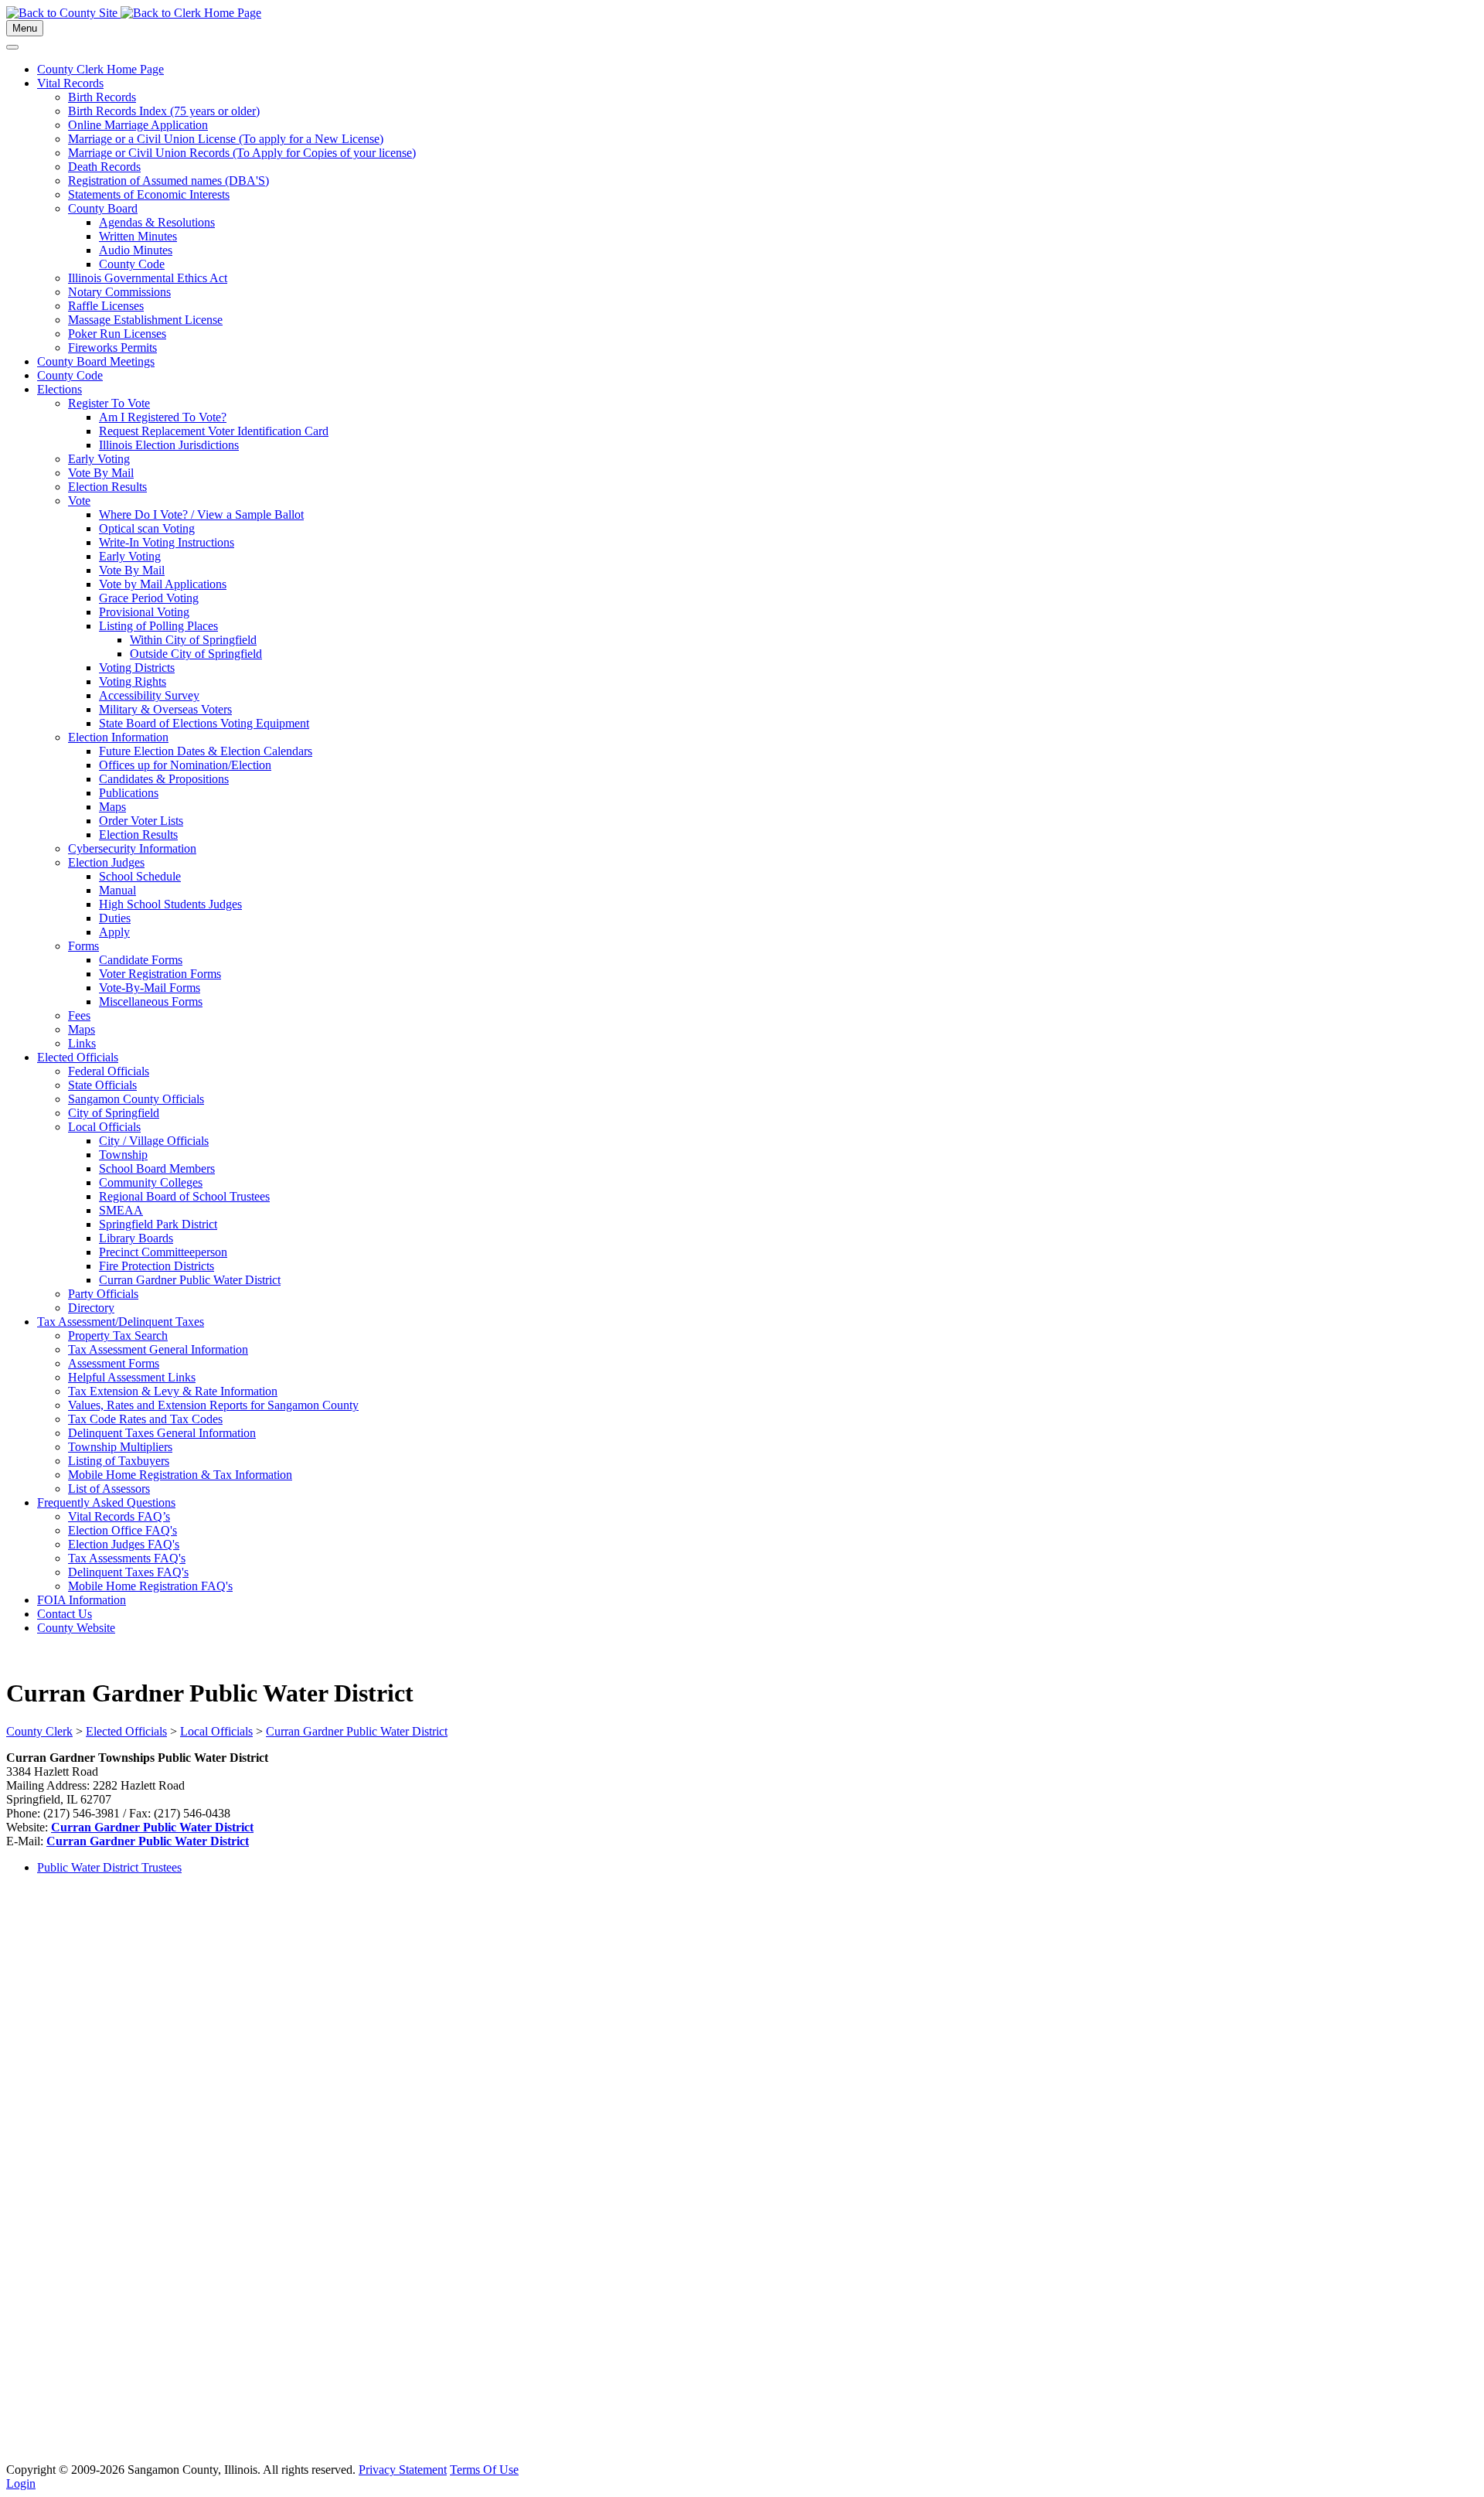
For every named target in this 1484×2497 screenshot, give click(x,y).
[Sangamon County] (63, 13)
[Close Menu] (12, 47)
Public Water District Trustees (109, 1867)
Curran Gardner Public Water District (152, 1827)
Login (21, 2483)
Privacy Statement (403, 2470)
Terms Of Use (484, 2470)
